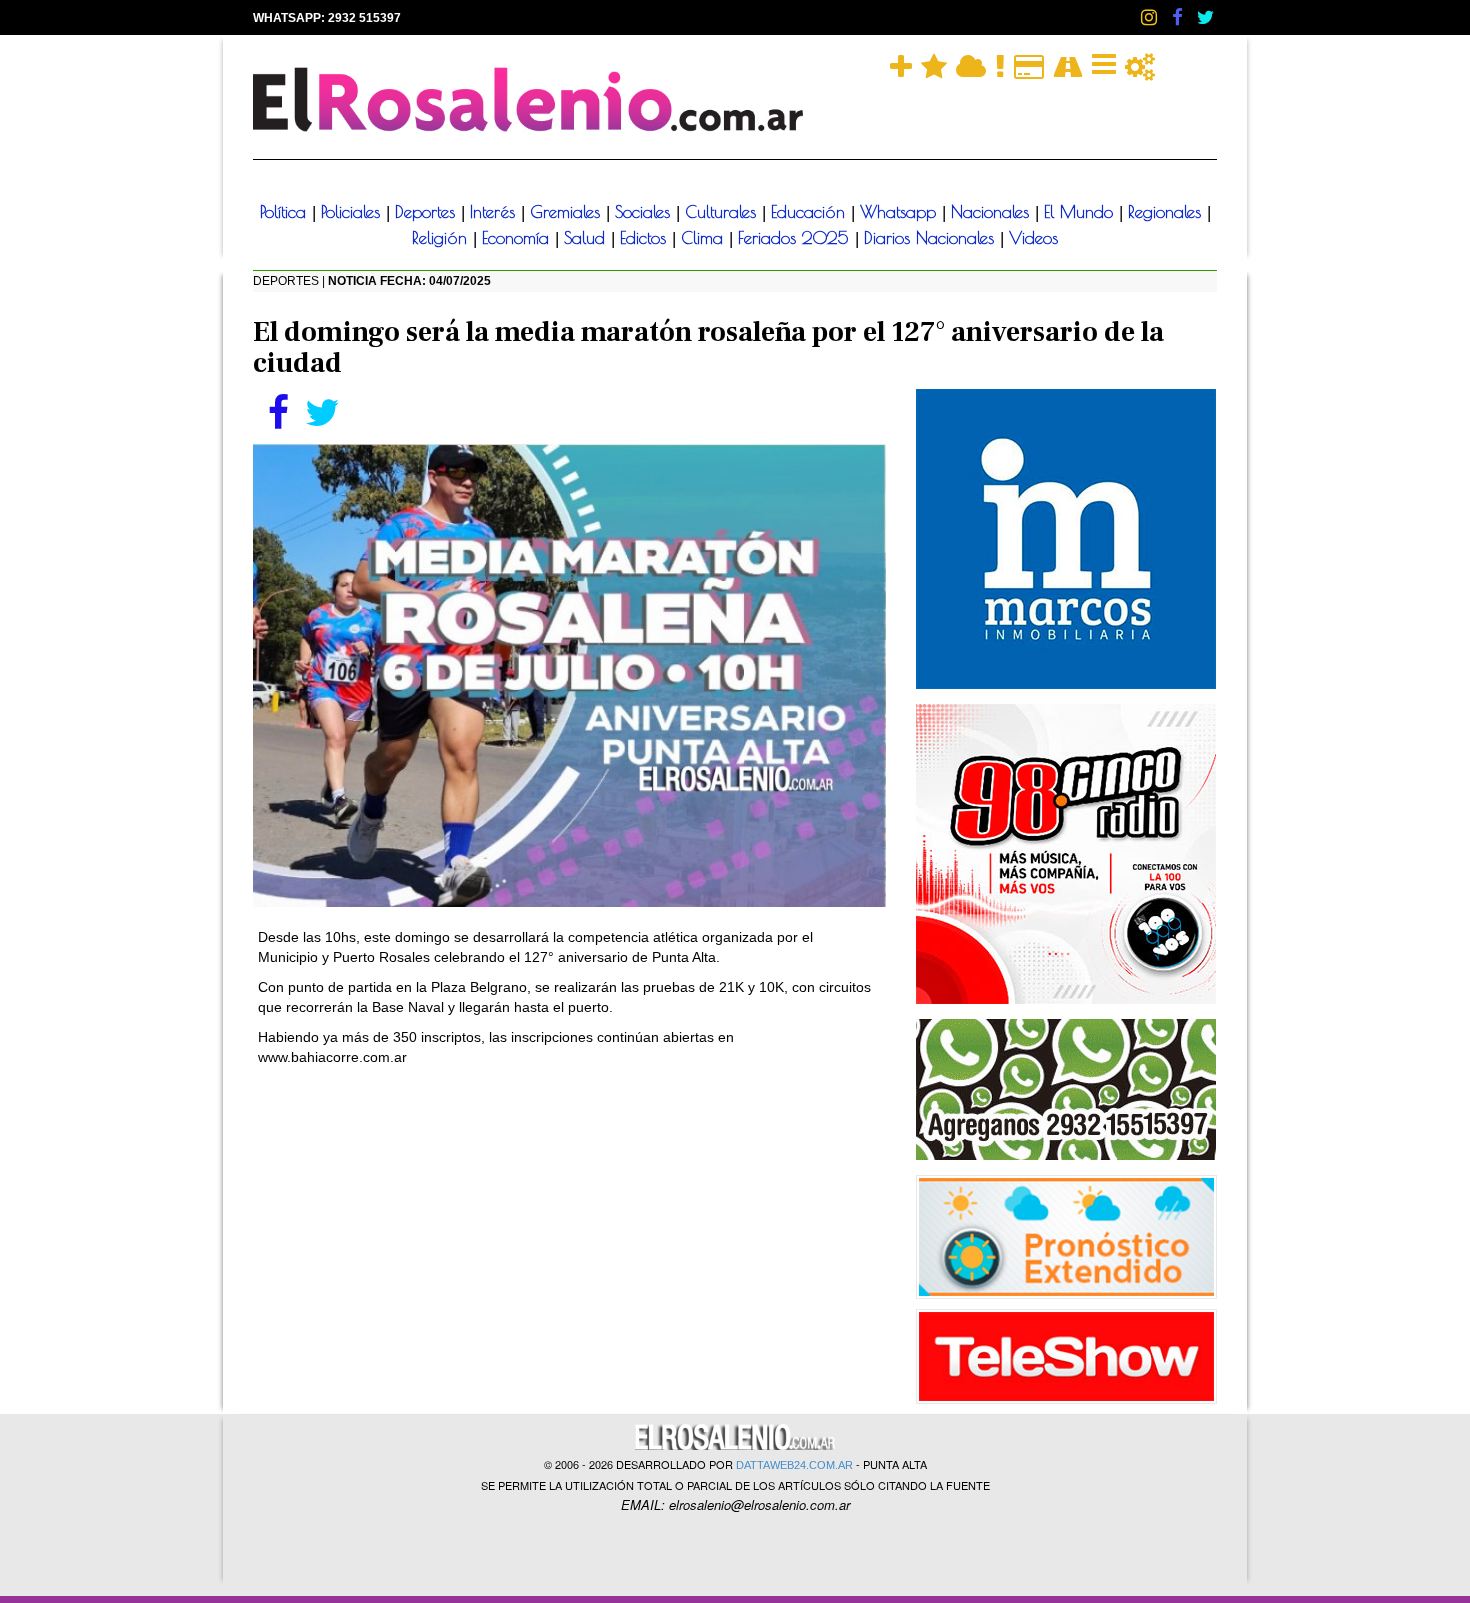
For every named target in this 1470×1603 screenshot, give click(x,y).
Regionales (1167, 212)
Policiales (353, 212)
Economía (518, 238)
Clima (705, 238)
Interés (495, 212)
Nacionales (993, 212)
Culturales (723, 212)
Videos (1033, 238)
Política (286, 212)
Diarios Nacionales (932, 238)
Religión (442, 238)
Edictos (646, 238)
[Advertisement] (569, 1227)
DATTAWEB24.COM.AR (794, 1465)
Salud (587, 238)
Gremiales (568, 212)
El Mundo (1081, 212)
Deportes (428, 212)
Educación (811, 212)
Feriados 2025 (796, 238)
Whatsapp (901, 212)
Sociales (645, 212)
